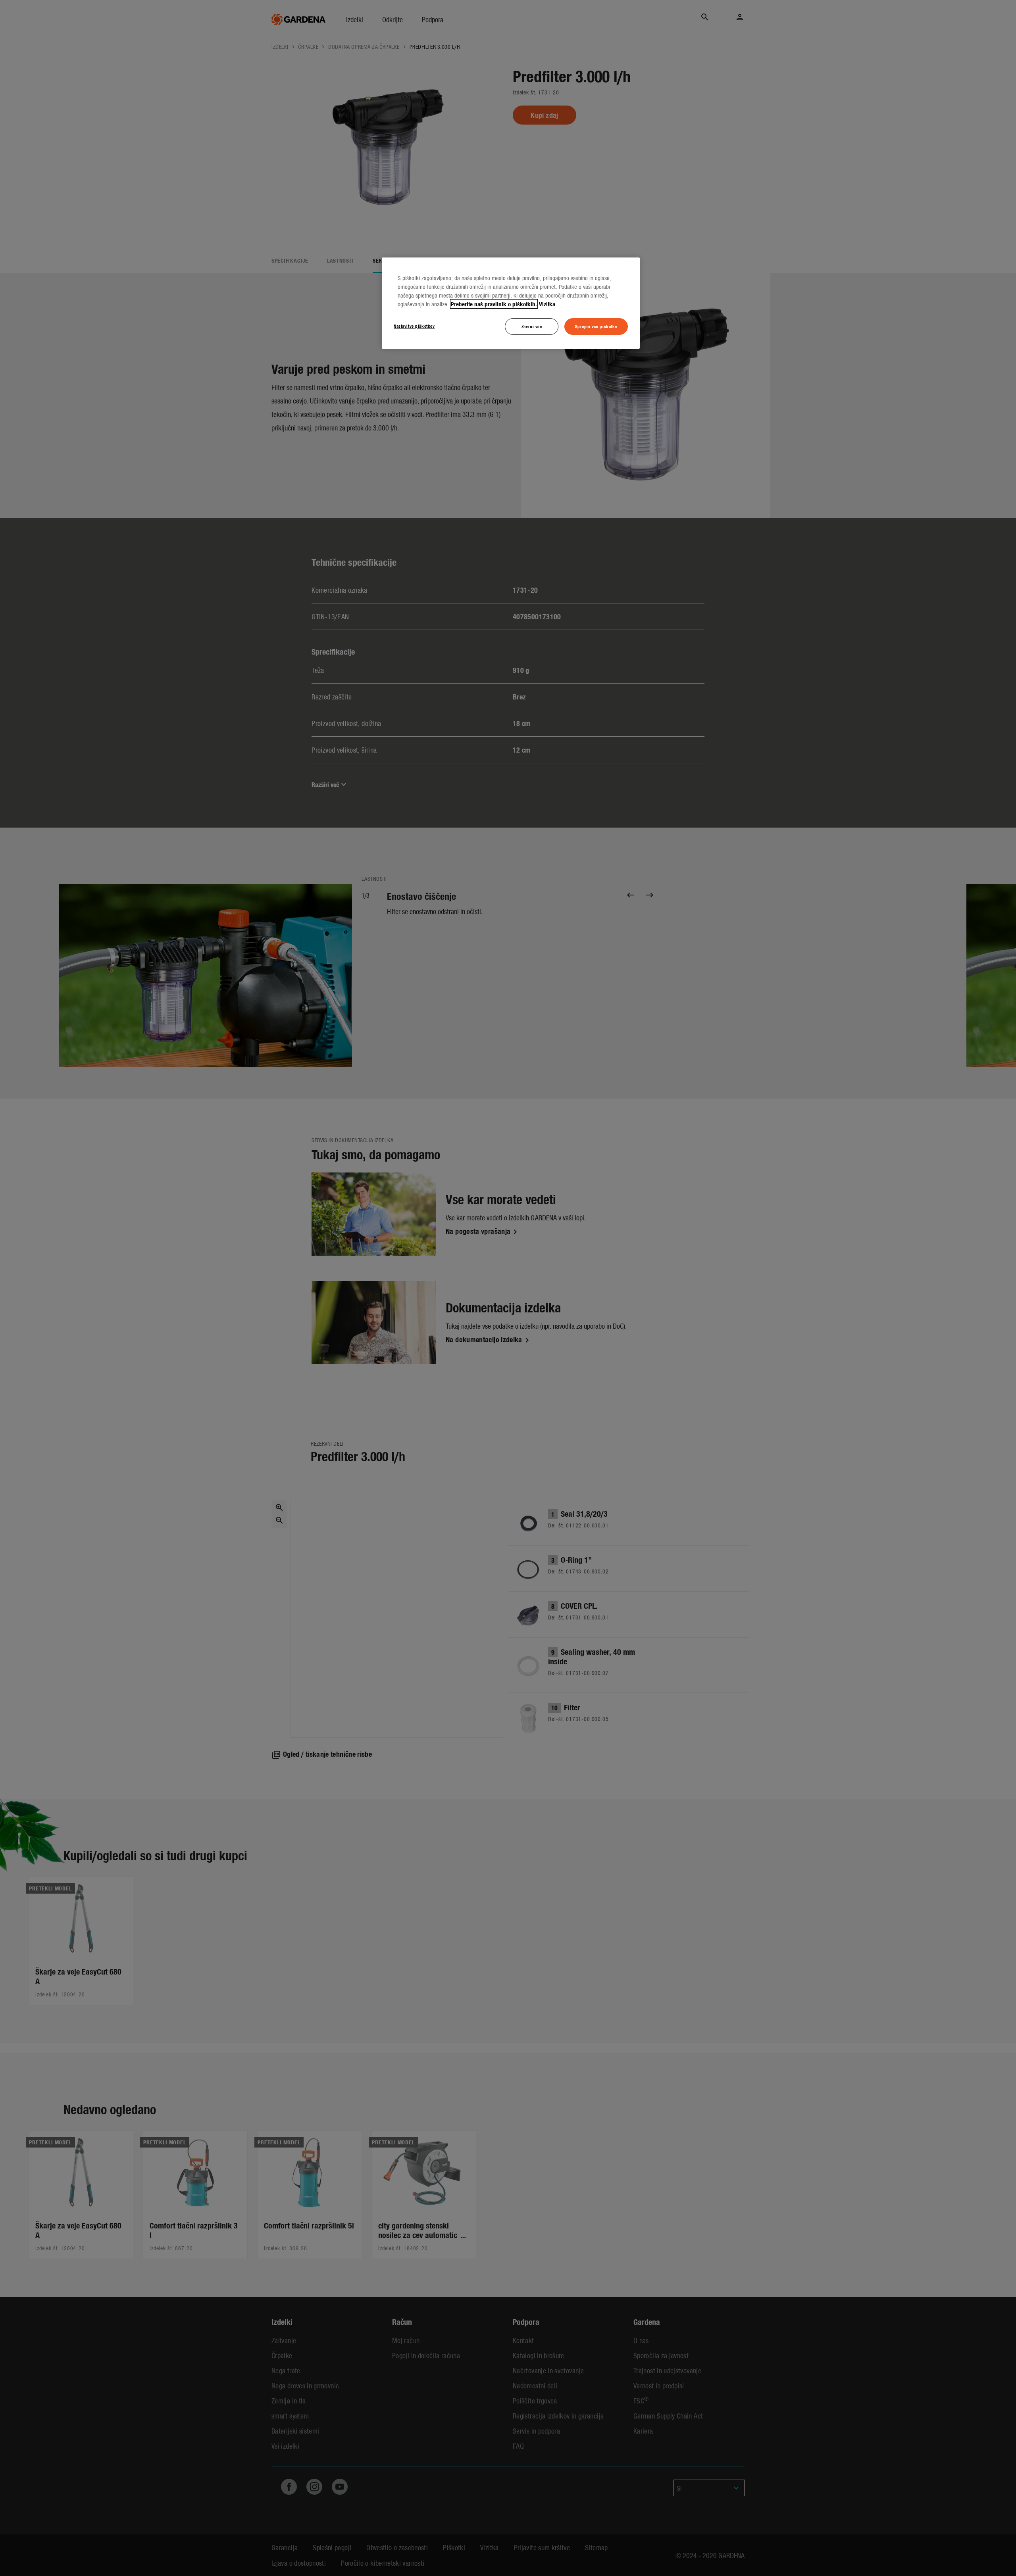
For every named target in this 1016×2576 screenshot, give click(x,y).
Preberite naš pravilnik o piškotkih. (494, 304)
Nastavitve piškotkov (414, 326)
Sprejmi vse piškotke (596, 326)
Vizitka (547, 304)
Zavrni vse (532, 326)
